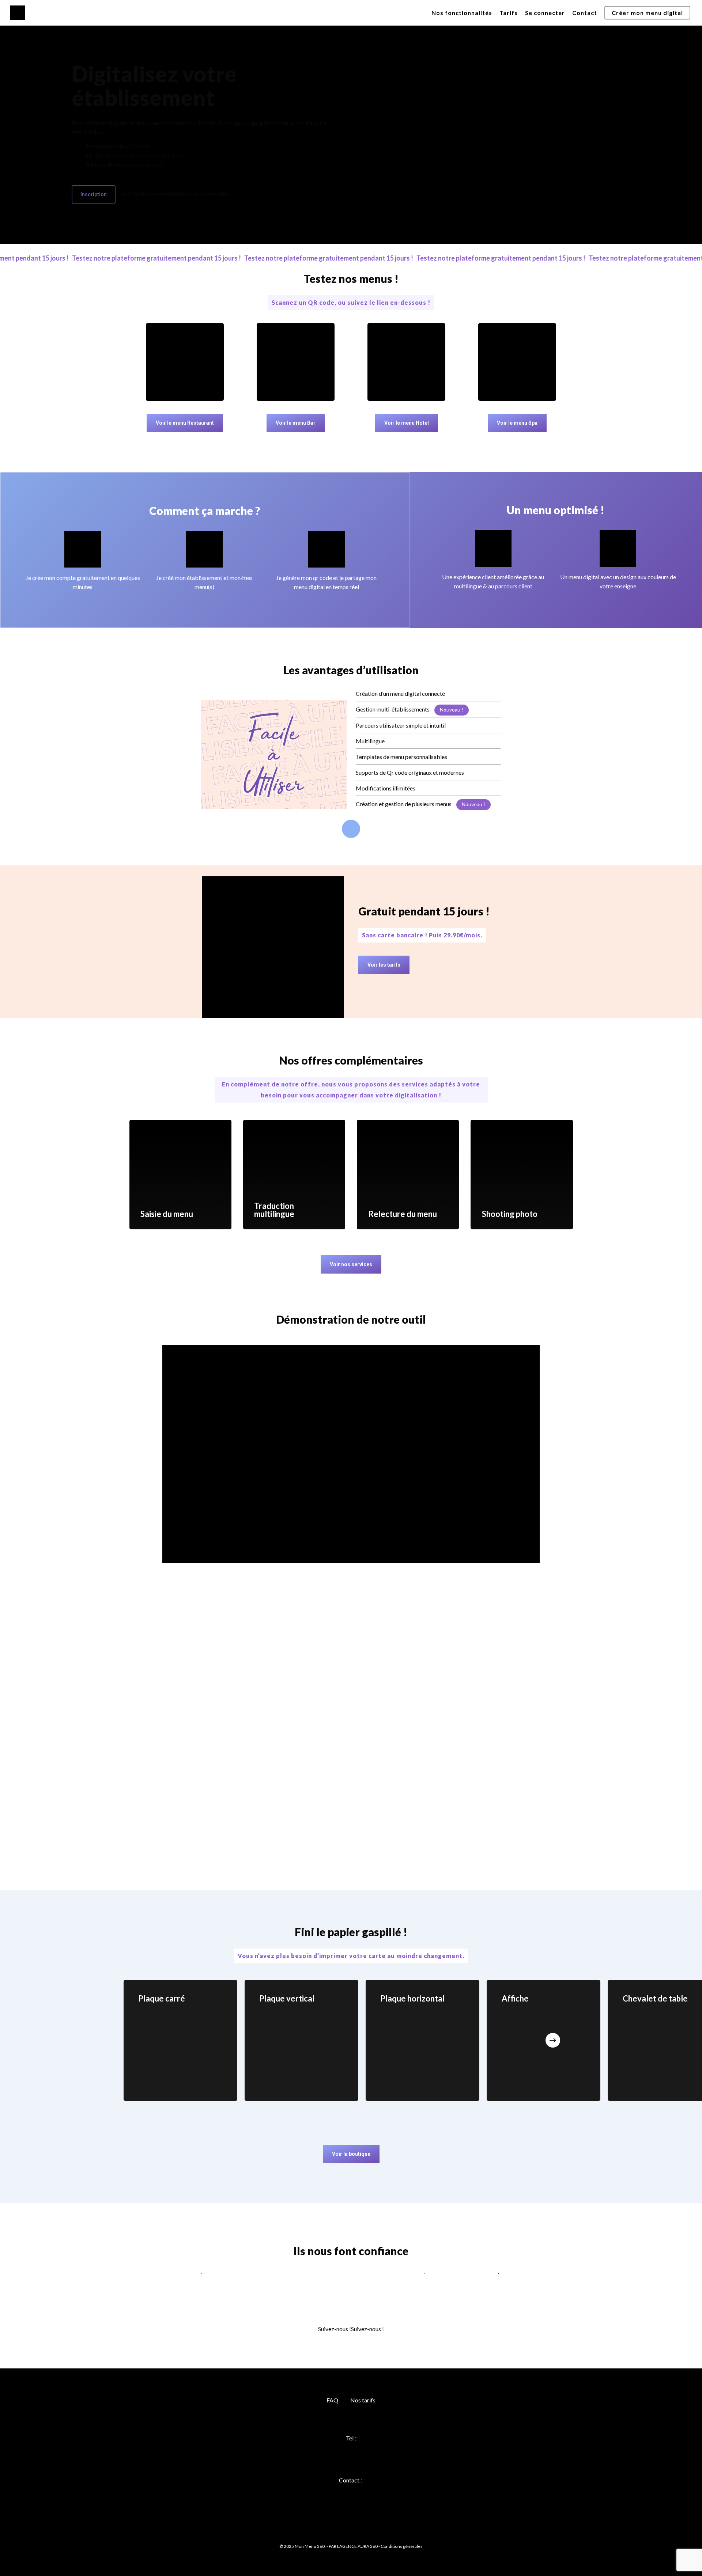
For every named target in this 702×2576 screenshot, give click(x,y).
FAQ (332, 2400)
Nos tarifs (363, 2400)
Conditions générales (402, 2546)
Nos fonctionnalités (462, 13)
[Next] (553, 2040)
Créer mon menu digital (647, 13)
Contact (585, 13)
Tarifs (509, 13)
